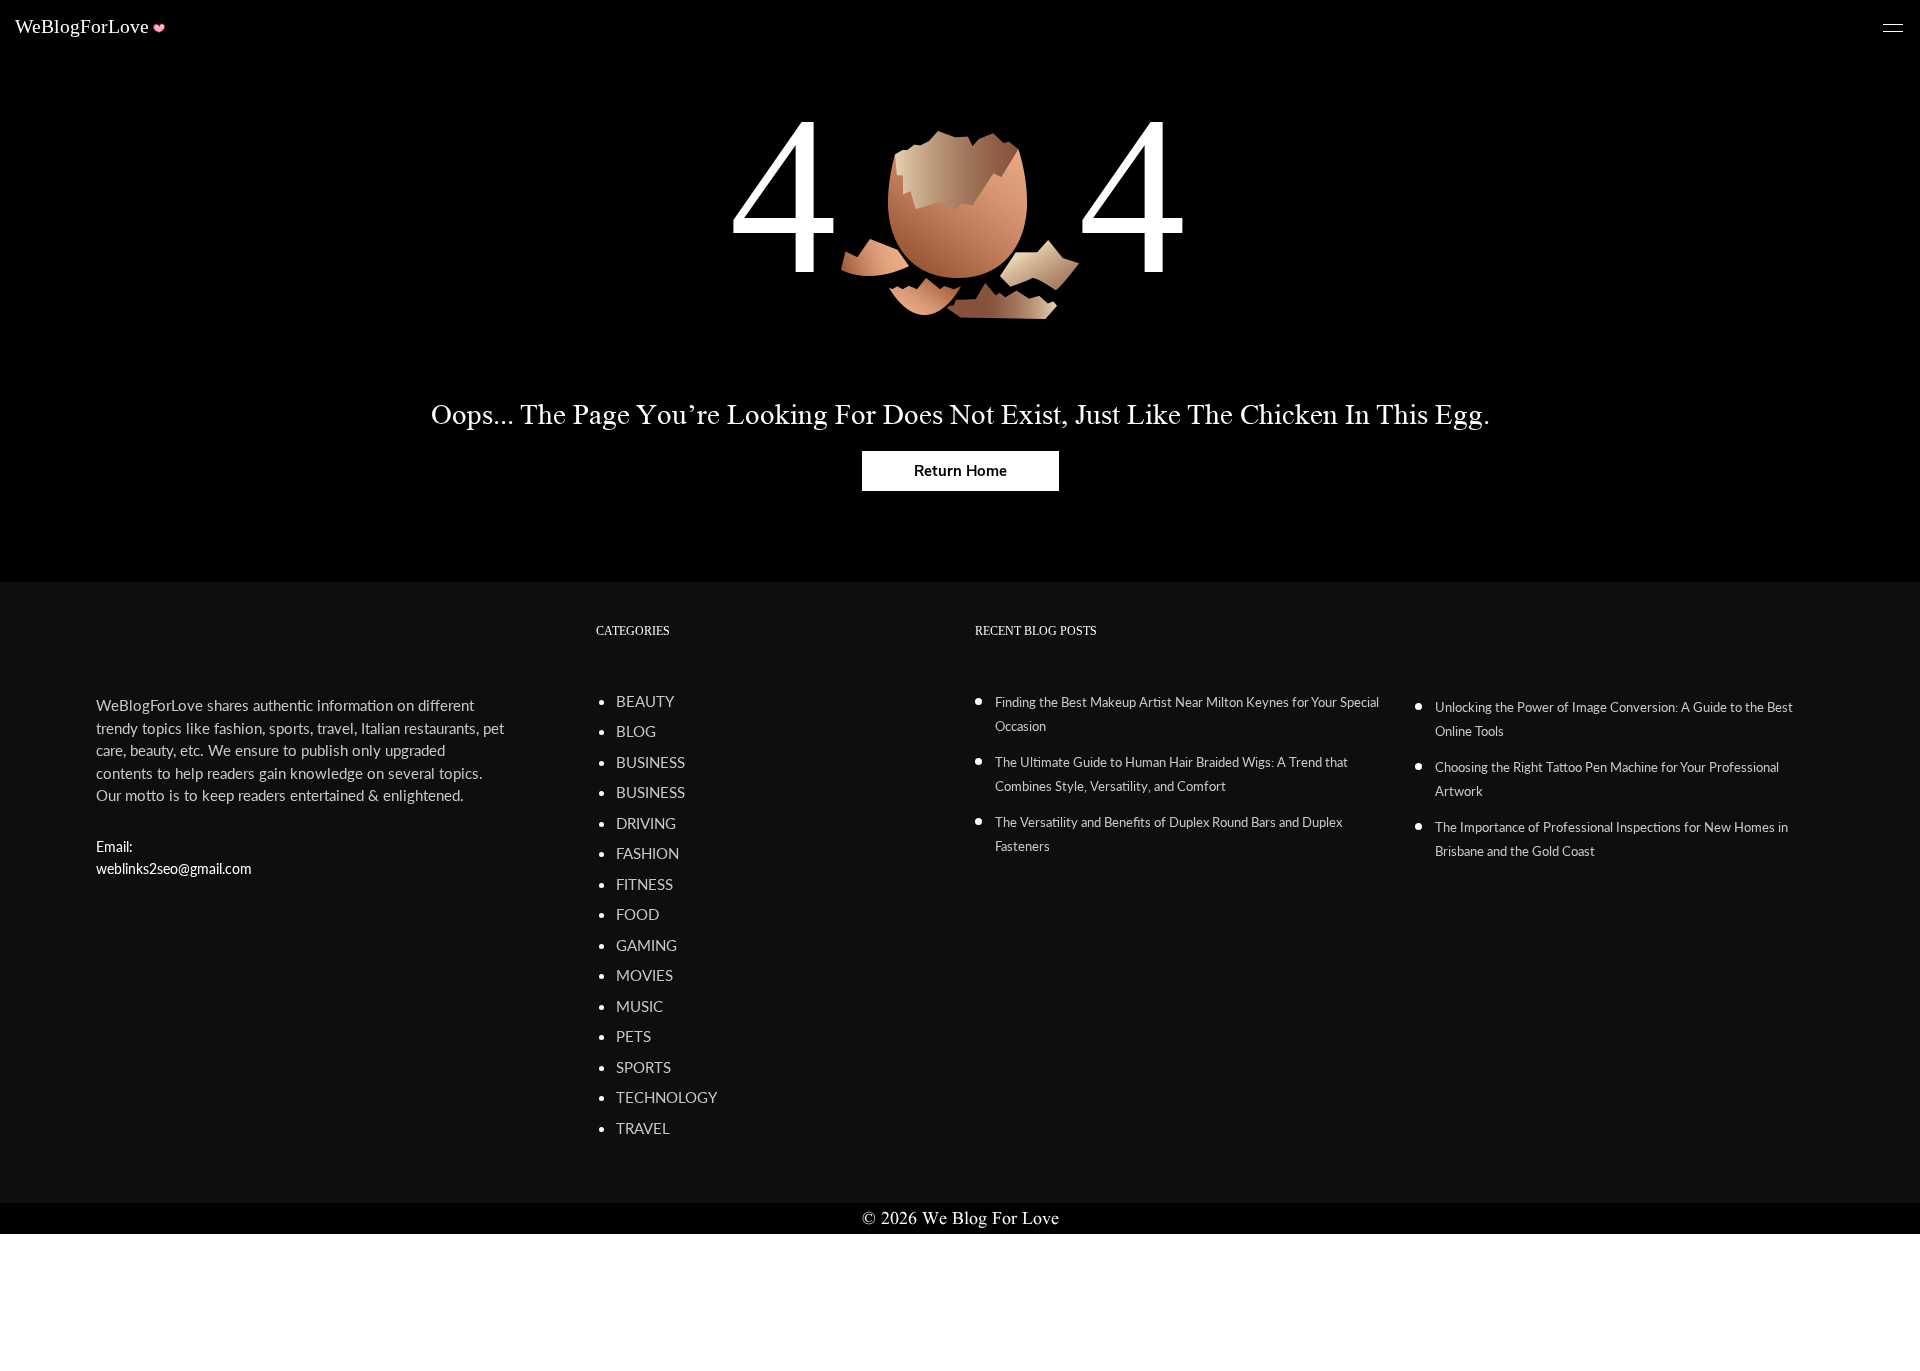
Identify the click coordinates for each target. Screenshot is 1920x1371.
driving (646, 823)
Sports (643, 1067)
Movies (644, 975)
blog (636, 731)
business (650, 762)
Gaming (646, 945)
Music (639, 1006)
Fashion (647, 853)
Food (637, 914)
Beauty (645, 701)
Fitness (644, 884)
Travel (643, 1128)
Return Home (960, 471)
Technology (666, 1097)
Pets (633, 1036)
